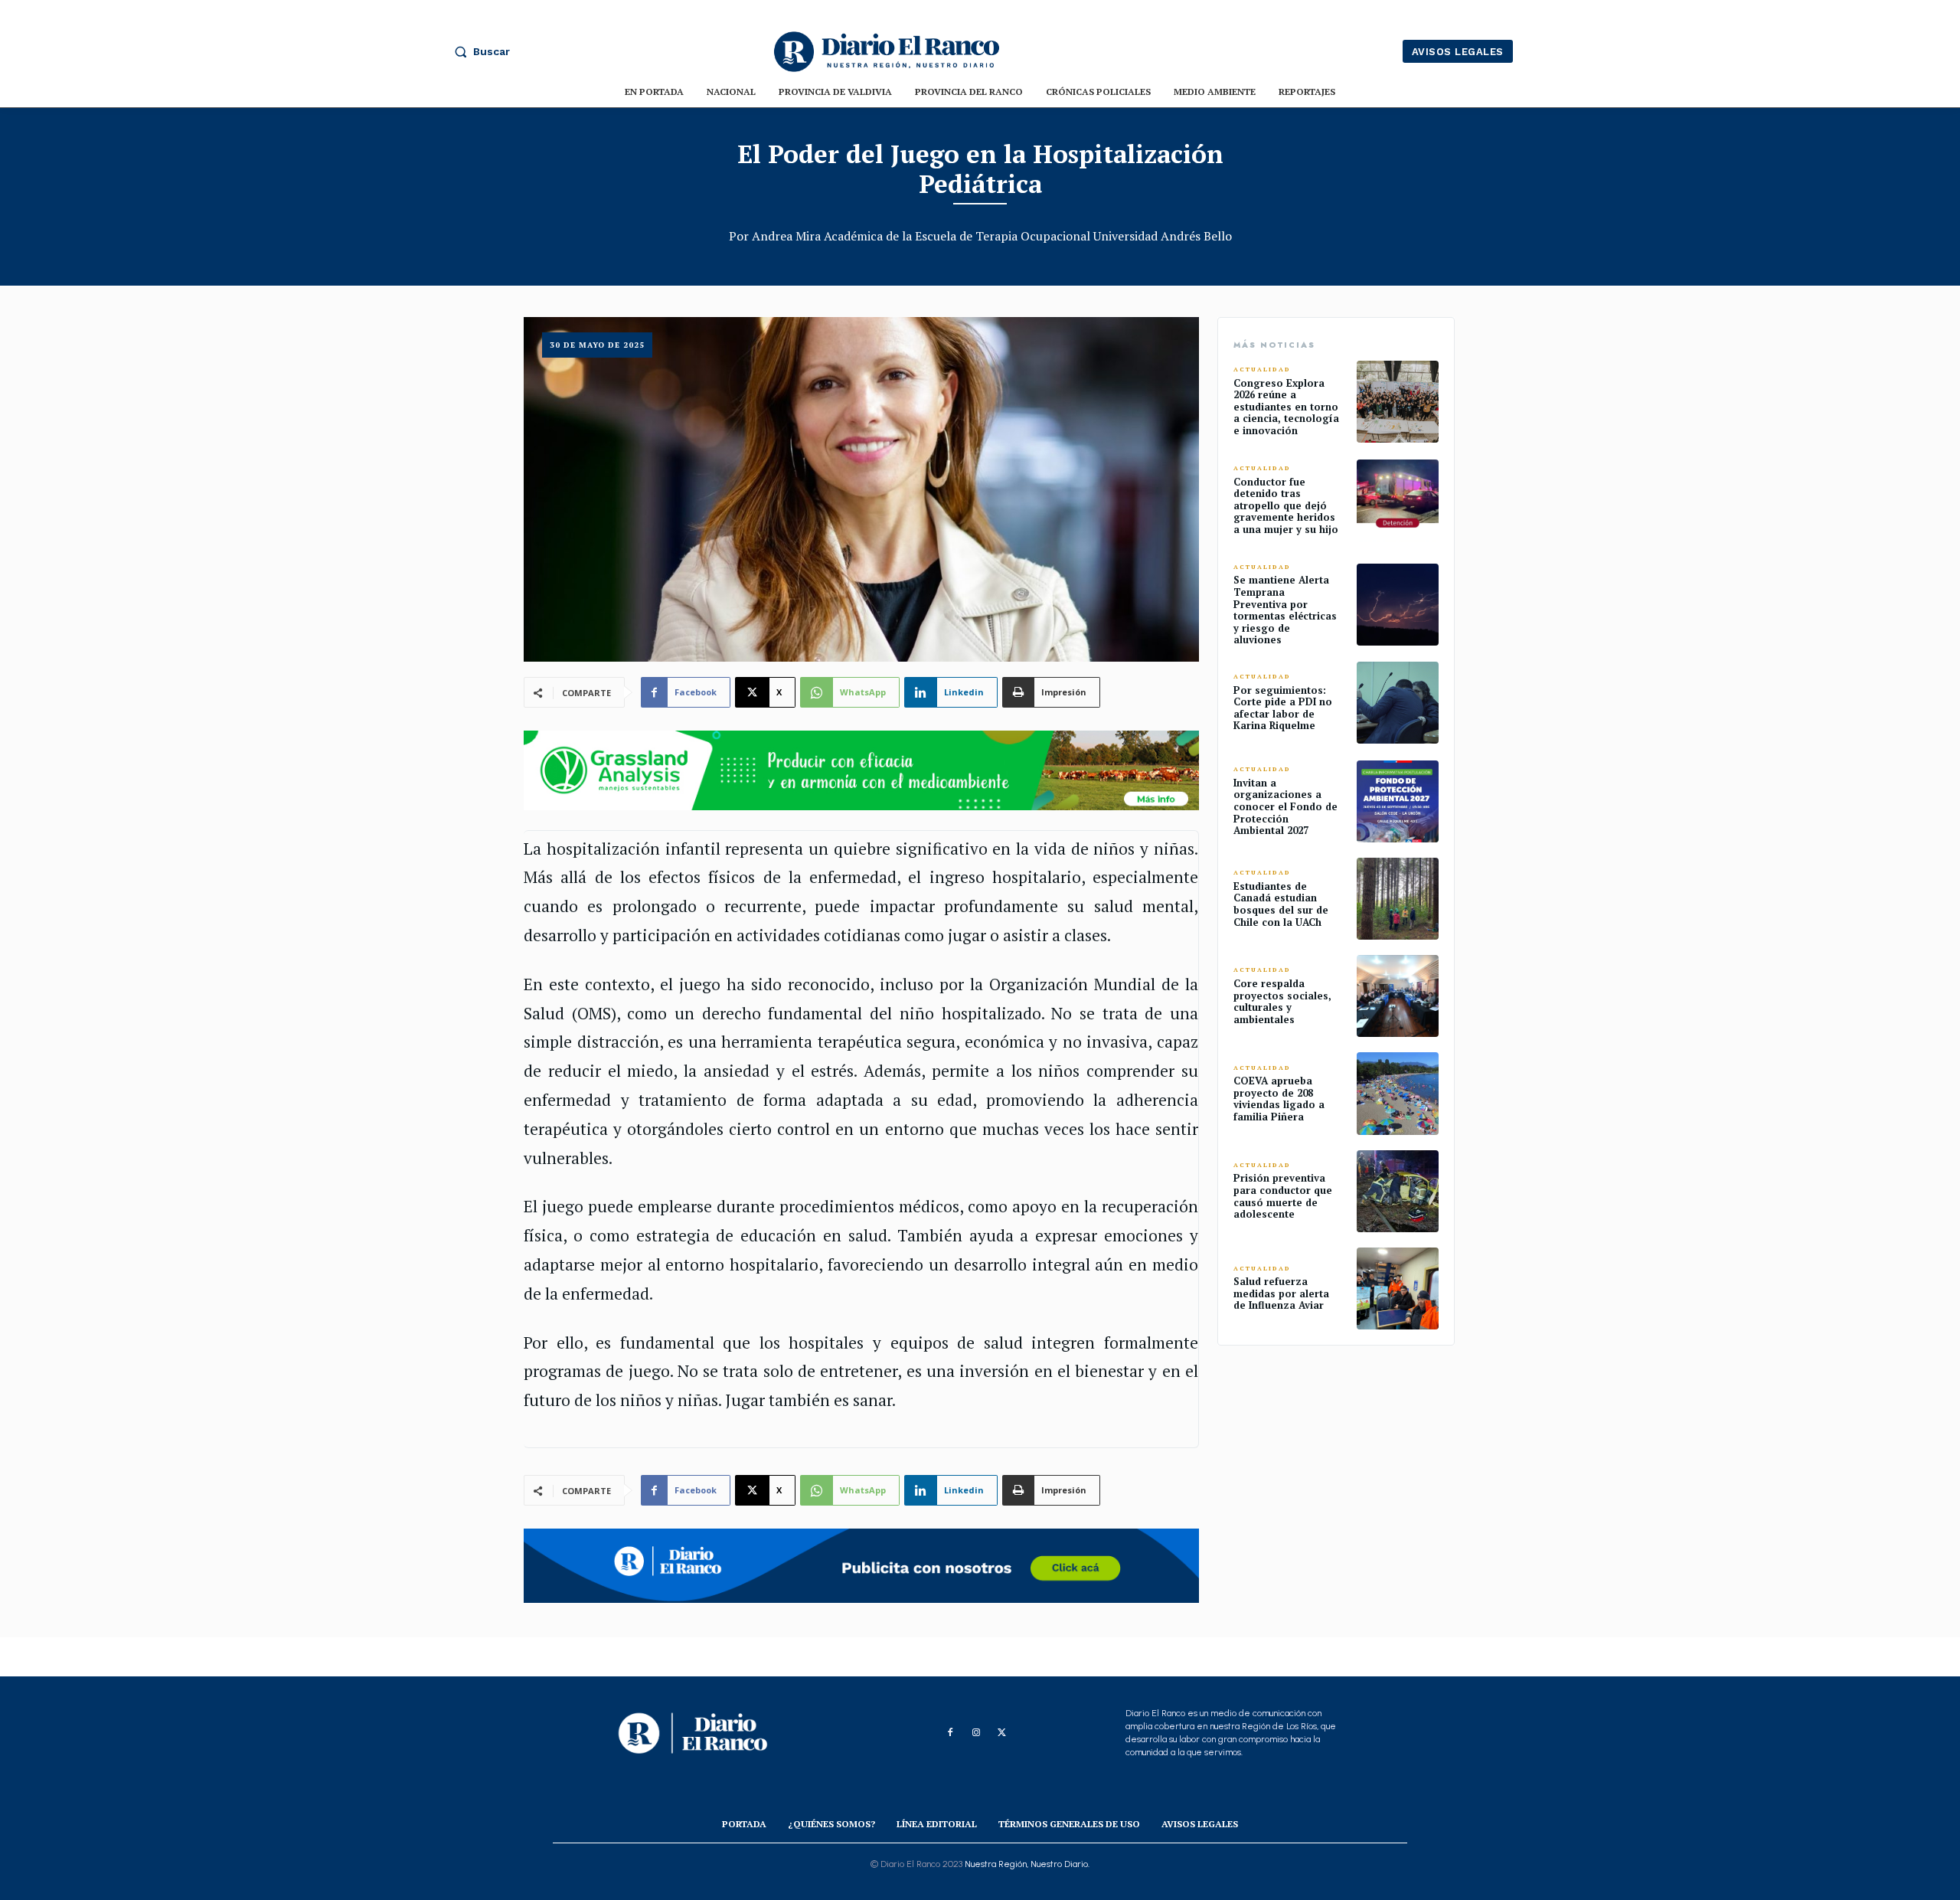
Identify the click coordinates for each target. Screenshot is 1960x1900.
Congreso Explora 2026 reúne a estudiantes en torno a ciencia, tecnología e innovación (1286, 407)
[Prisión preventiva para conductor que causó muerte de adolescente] (1398, 1191)
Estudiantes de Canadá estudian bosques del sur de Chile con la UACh (1281, 904)
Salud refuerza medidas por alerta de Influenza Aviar (1281, 1293)
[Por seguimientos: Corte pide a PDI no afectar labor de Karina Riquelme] (1398, 703)
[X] (1002, 1733)
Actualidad (1262, 370)
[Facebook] (950, 1733)
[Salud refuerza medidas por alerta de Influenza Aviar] (1398, 1288)
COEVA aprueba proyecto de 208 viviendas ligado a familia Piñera (1279, 1099)
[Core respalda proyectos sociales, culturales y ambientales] (1398, 996)
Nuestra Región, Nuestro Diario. (1027, 1864)
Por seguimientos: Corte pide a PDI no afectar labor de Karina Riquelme (1283, 708)
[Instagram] (976, 1733)
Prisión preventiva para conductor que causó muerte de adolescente (1283, 1196)
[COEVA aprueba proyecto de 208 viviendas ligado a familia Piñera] (1398, 1093)
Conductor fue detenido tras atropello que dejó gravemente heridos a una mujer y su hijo (1286, 505)
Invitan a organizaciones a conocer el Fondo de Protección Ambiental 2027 (1285, 806)
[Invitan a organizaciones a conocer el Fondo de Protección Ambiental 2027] (1398, 801)
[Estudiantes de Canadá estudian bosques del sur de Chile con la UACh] (1398, 899)
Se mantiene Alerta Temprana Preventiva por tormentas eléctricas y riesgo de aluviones (1285, 610)
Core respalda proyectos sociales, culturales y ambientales (1282, 1001)
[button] (479, 51)
